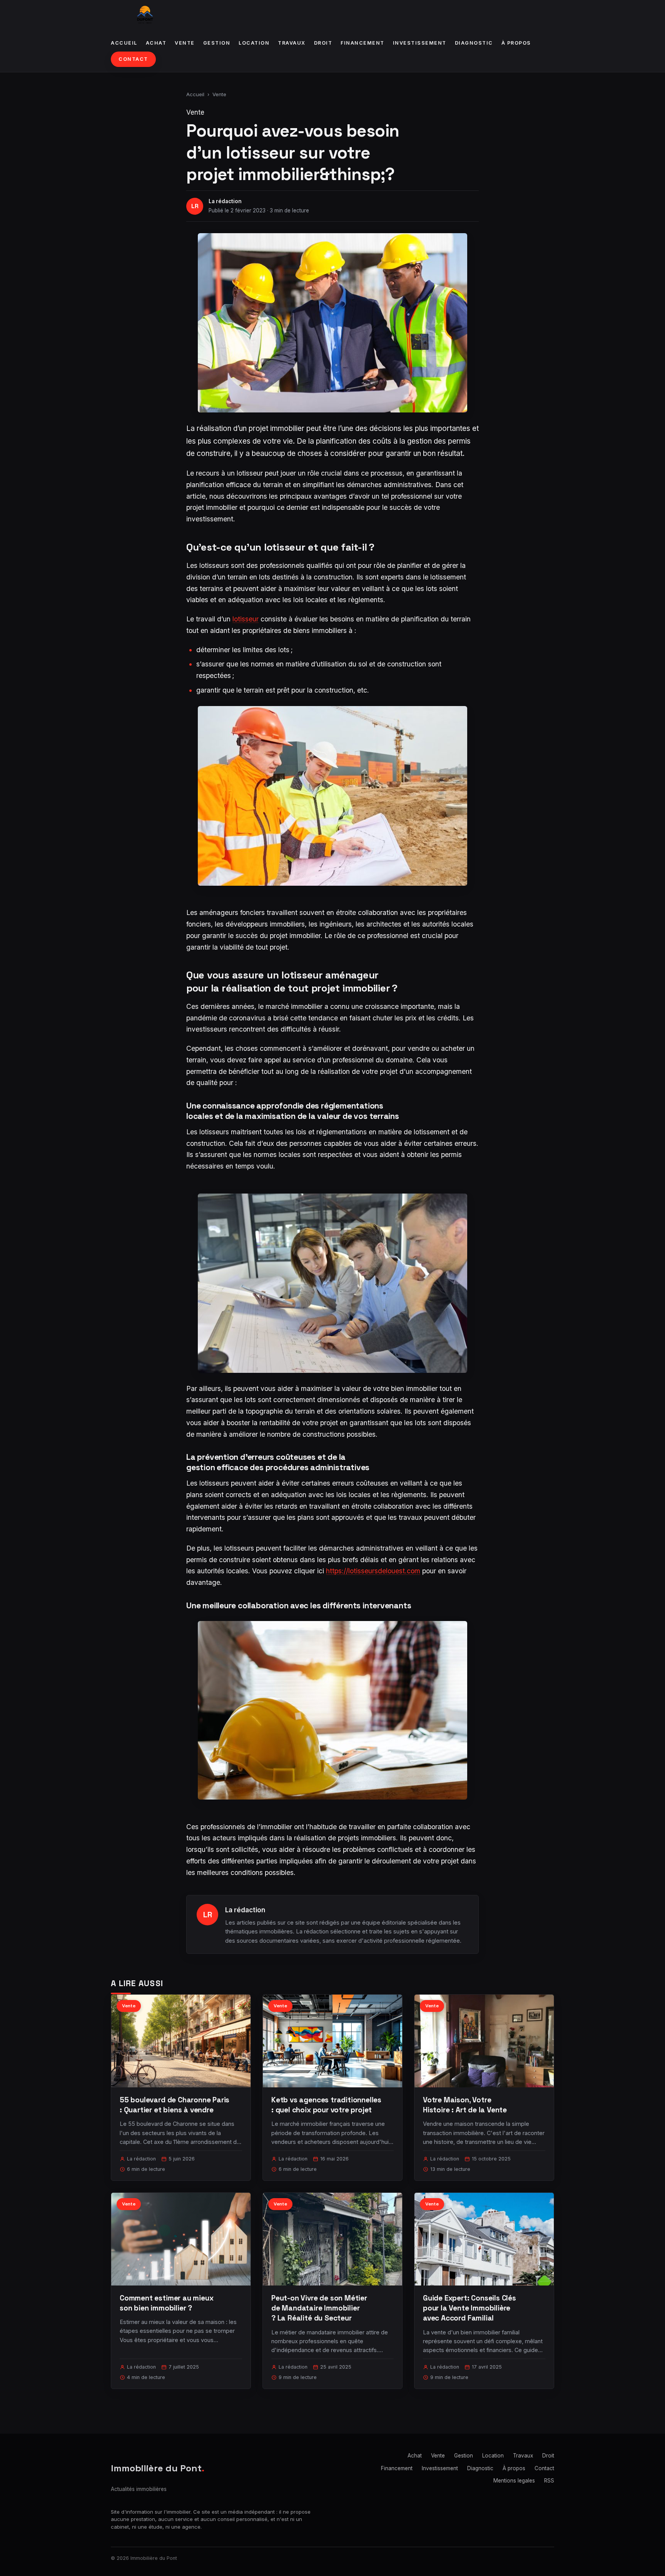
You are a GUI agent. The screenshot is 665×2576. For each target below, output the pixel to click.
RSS (549, 2481)
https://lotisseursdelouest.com (373, 1571)
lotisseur (246, 619)
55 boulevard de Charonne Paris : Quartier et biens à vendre (175, 2105)
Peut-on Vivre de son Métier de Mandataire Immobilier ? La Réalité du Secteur (319, 2308)
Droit (323, 43)
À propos (516, 43)
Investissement (420, 43)
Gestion (217, 43)
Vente (185, 43)
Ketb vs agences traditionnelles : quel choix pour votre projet (326, 2105)
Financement (363, 43)
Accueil (124, 43)
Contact (133, 59)
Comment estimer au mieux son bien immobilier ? (166, 2303)
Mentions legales (514, 2481)
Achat (156, 43)
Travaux (292, 43)
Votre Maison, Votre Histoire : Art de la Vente (465, 2105)
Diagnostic (474, 43)
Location (254, 43)
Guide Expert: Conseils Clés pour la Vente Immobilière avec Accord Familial (470, 2308)
